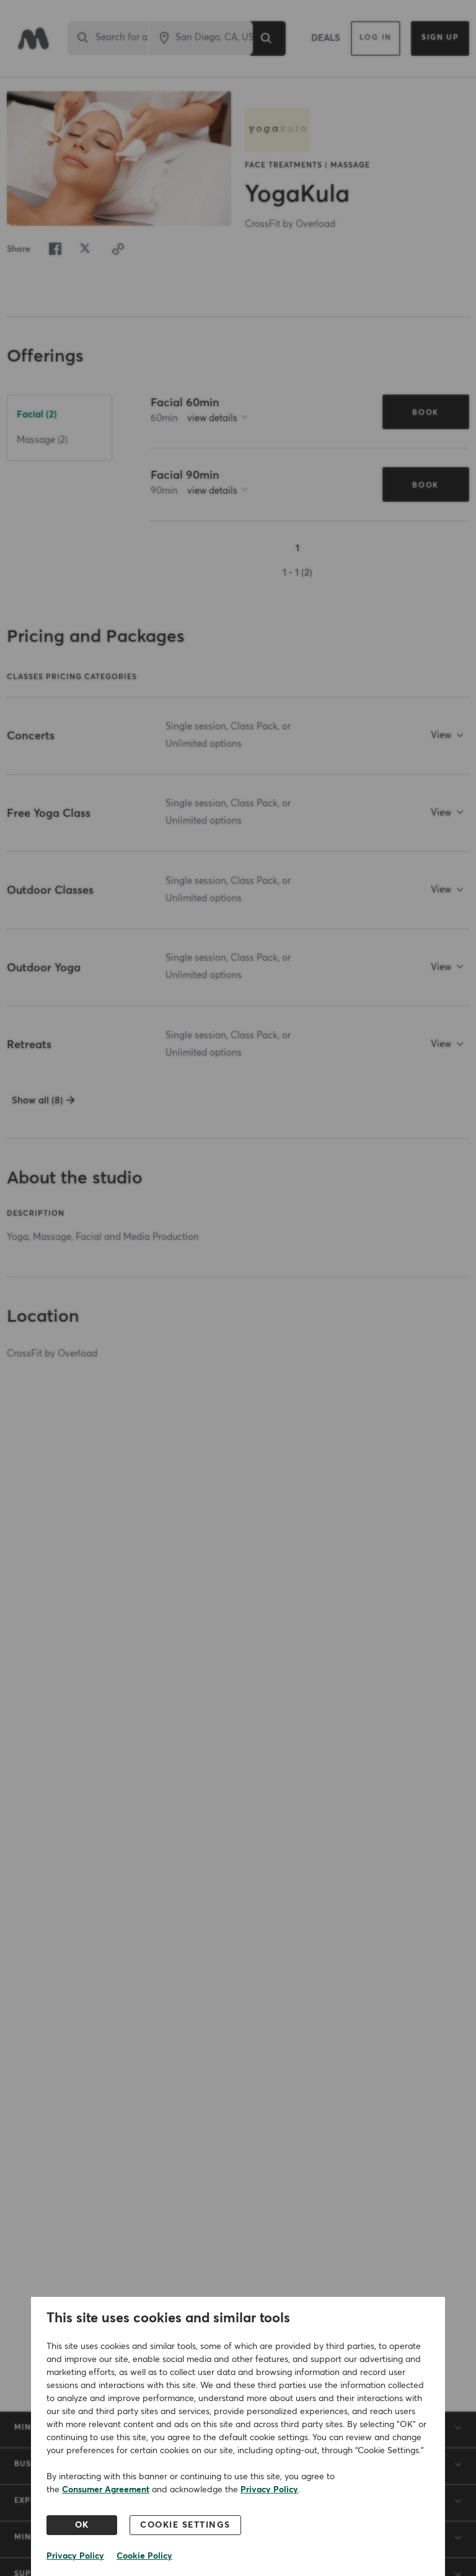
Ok (82, 2525)
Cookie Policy (144, 2556)
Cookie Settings (185, 2525)
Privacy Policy (269, 2490)
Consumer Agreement (106, 2490)
